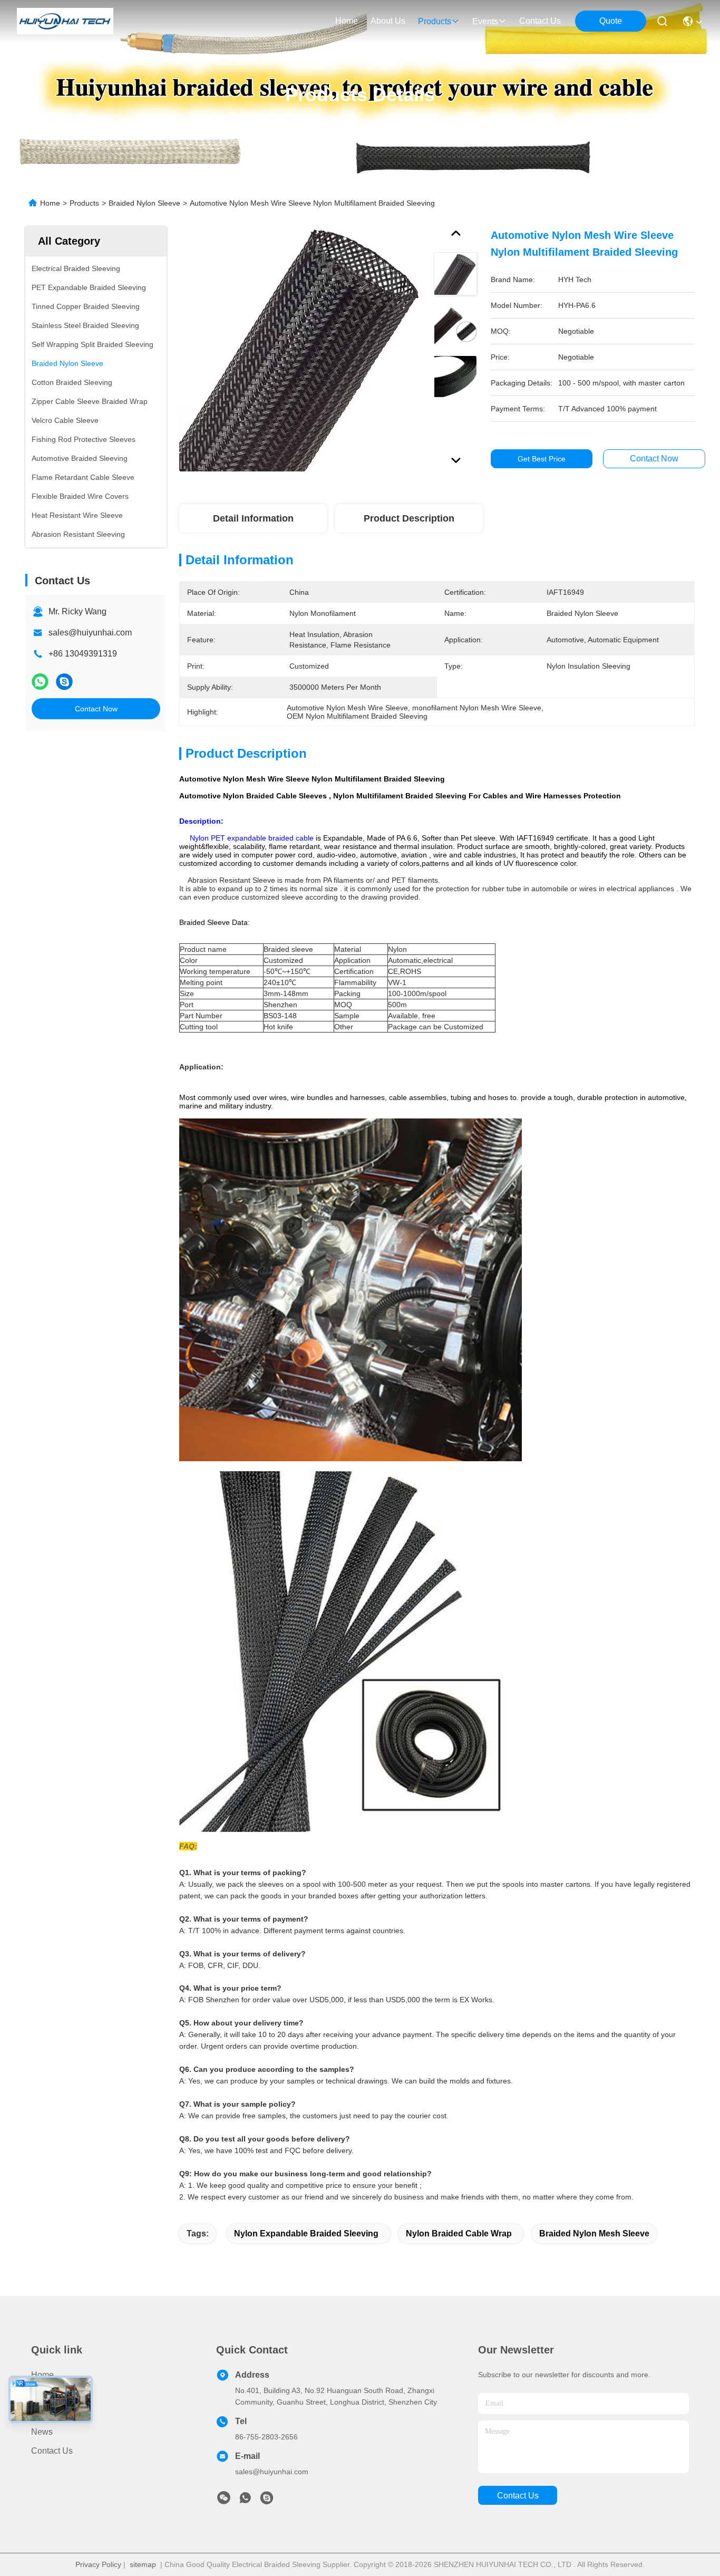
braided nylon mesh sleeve (594, 2234)
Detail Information (253, 518)
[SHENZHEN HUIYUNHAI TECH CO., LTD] (65, 21)
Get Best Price (542, 459)
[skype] (64, 682)
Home (347, 21)
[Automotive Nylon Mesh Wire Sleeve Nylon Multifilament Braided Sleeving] (301, 349)
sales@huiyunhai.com (90, 633)
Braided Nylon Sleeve (144, 203)
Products (84, 203)
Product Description (409, 518)
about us (388, 21)
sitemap (143, 2564)
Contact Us (52, 2451)
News (42, 2432)
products (435, 21)
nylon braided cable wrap (459, 2234)
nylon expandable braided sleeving (306, 2234)
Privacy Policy (98, 2564)
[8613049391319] (245, 2501)
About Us (48, 2413)
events (485, 21)
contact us (540, 21)
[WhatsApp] (40, 682)
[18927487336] (267, 2501)
